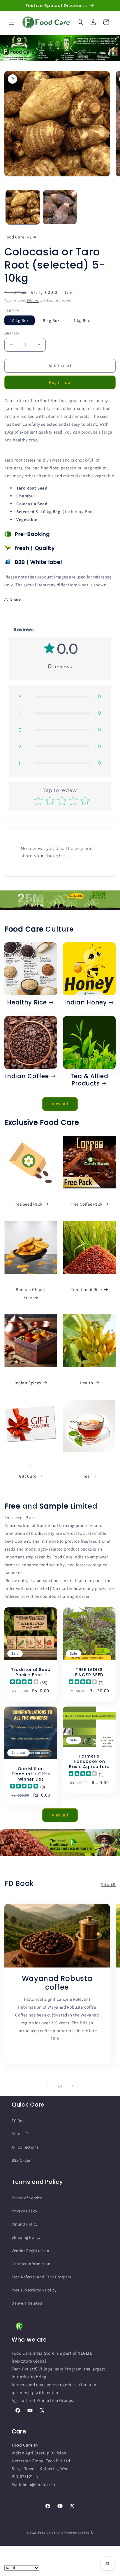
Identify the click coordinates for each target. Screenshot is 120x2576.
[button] (12, 22)
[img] (24, 1682)
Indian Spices (28, 1383)
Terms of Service (27, 2198)
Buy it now (60, 382)
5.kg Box (51, 320)
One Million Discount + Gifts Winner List (31, 1774)
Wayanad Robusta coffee (57, 1983)
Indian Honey (85, 1003)
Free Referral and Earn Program (42, 2277)
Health (87, 1383)
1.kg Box (82, 320)
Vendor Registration (30, 2251)
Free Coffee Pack (87, 1204)
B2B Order (21, 2160)
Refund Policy (25, 2224)
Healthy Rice (27, 1003)
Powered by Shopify (79, 2533)
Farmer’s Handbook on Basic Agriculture (89, 1762)
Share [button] (16, 599)
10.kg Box (20, 320)
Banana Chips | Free (31, 1293)
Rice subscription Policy (34, 2290)
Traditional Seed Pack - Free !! (31, 1672)
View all (60, 1104)
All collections (25, 2147)
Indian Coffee (27, 1076)
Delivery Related (27, 2303)
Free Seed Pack (28, 1204)
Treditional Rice (86, 1289)
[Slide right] (73, 2086)
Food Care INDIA (51, 2533)
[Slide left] (47, 2086)
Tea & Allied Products (89, 1080)
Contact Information (31, 2264)
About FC (20, 2134)
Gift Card (28, 1476)
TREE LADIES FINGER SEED (89, 1672)
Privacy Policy (24, 2211)
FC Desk (19, 2121)
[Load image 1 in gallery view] (23, 207)
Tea (87, 1476)
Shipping (33, 300)
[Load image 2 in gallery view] (60, 207)
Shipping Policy (26, 2237)
